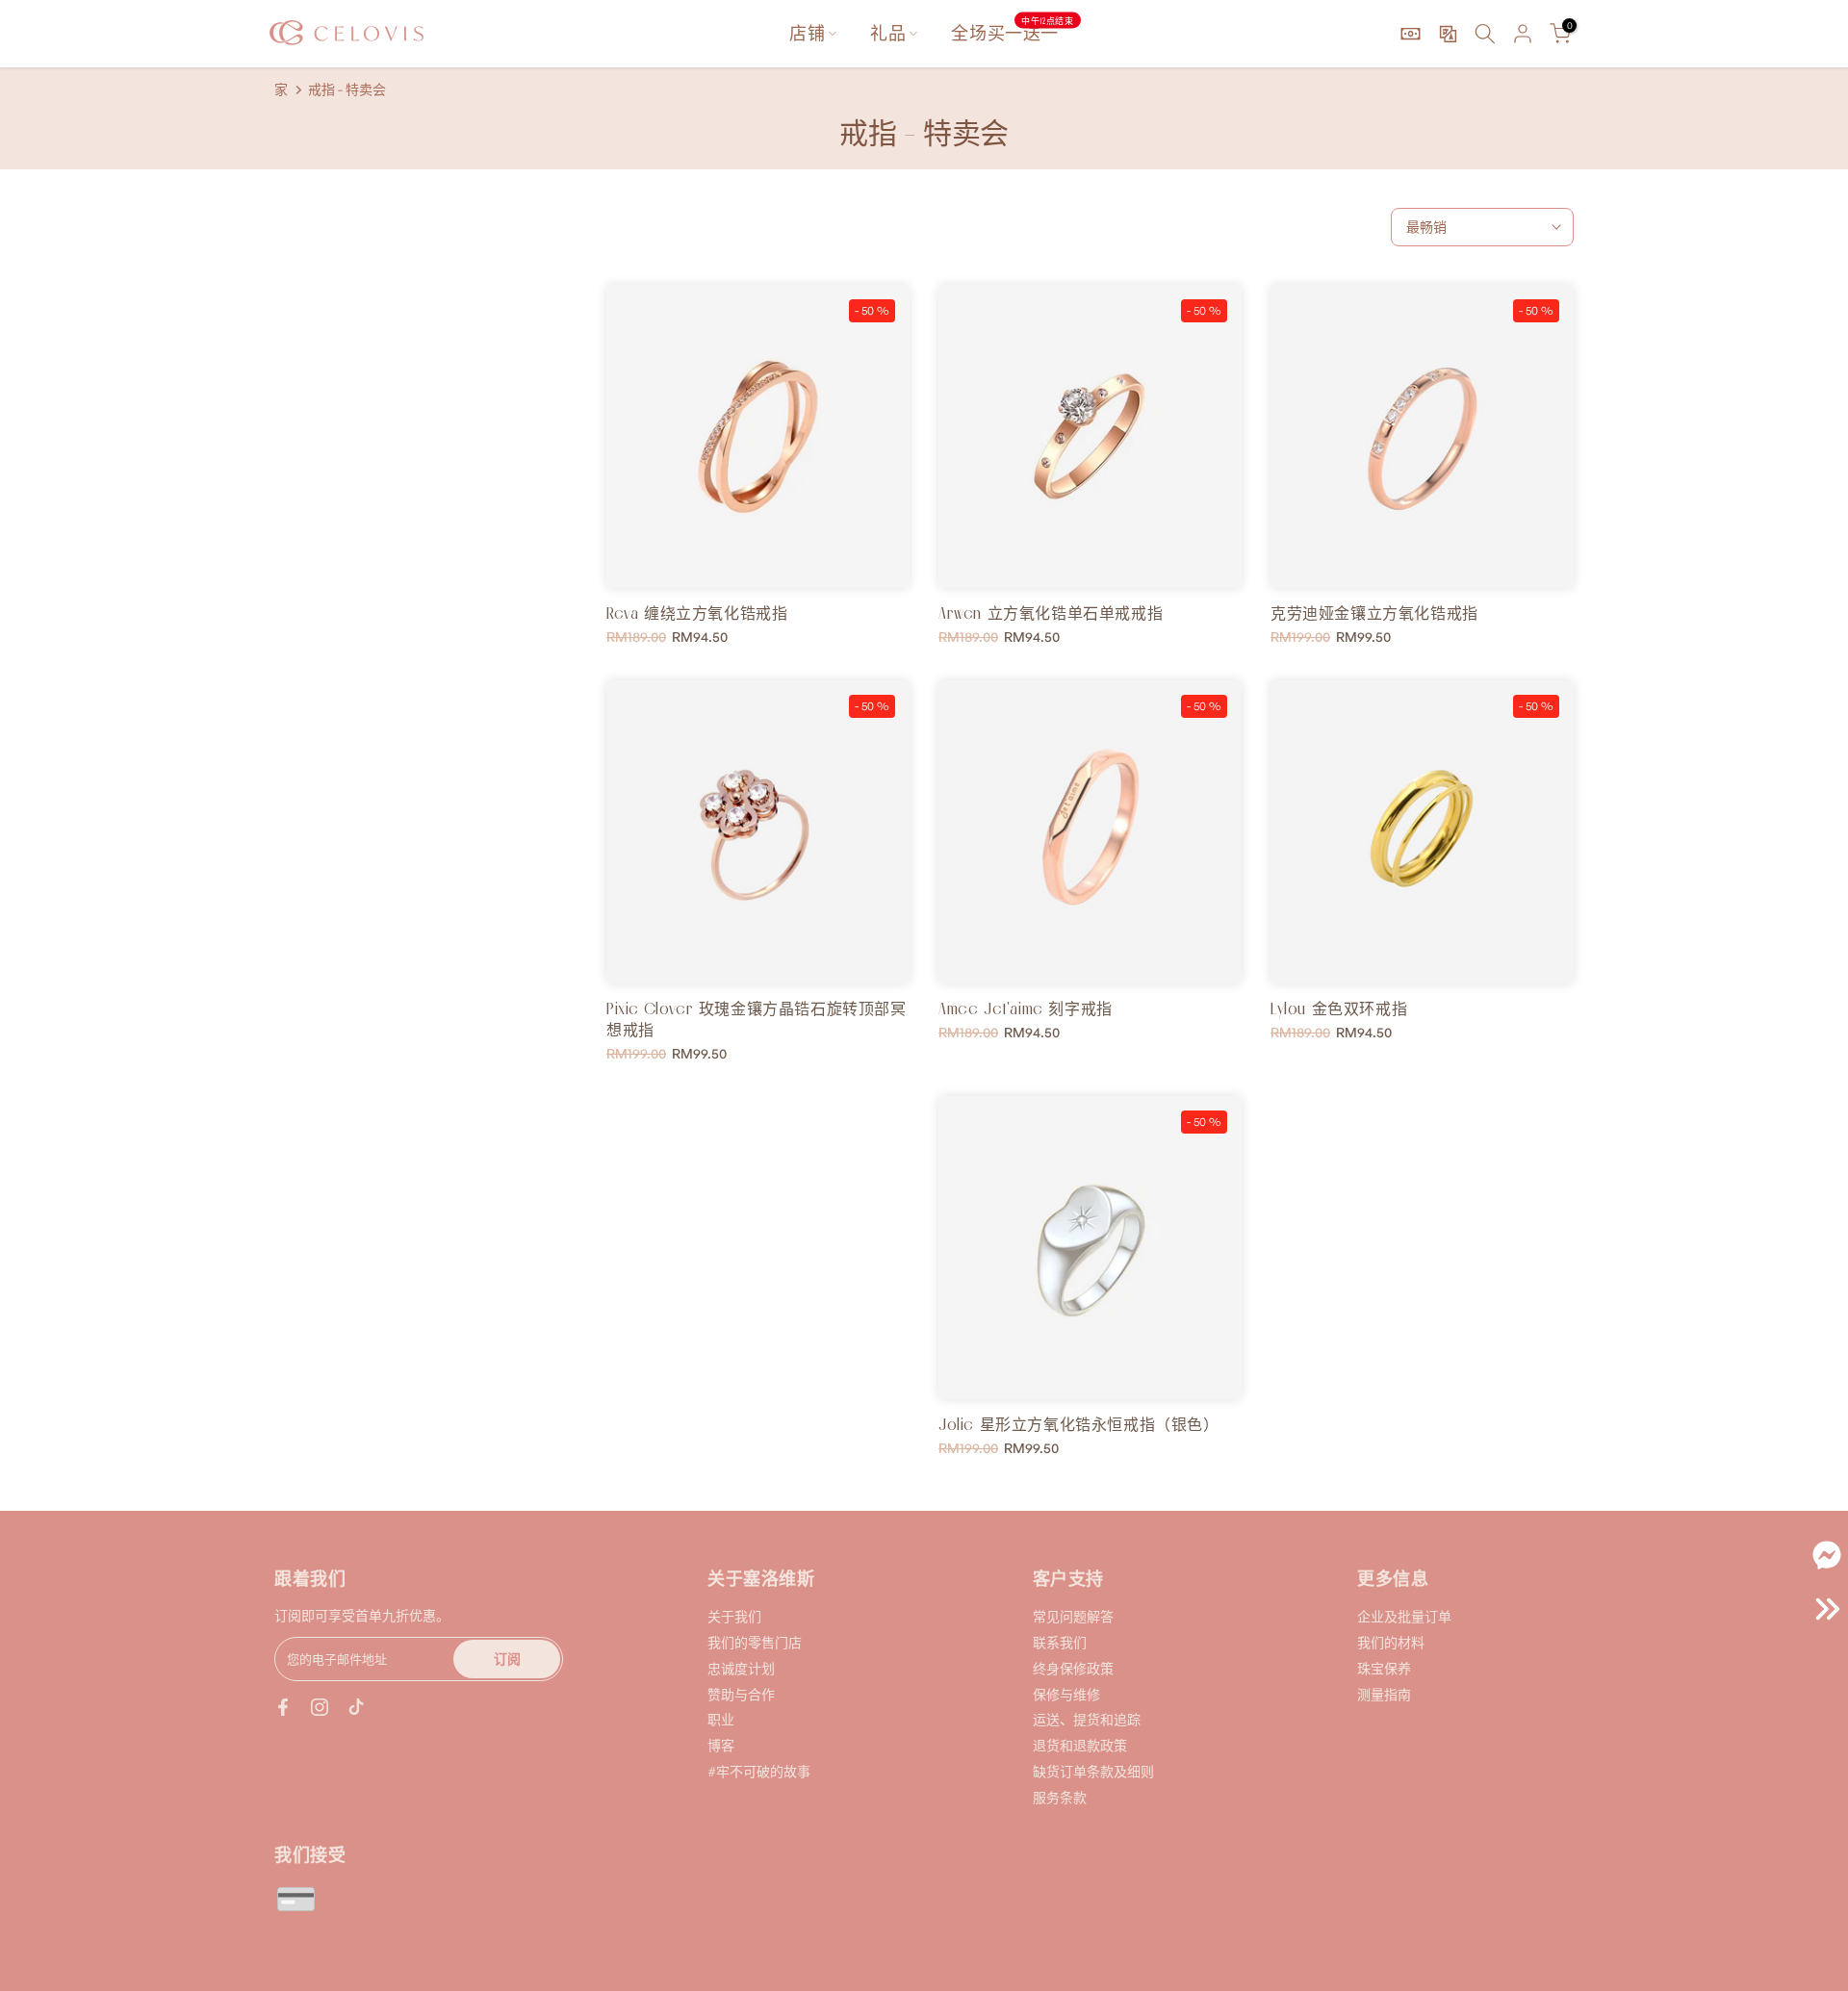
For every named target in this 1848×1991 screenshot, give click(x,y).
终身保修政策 (1073, 1668)
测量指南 (1384, 1694)
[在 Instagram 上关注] (320, 1707)
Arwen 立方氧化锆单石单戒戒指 (1051, 613)
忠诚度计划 (741, 1668)
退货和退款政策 (1080, 1745)
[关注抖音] (356, 1707)
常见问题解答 (1073, 1616)
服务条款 (1060, 1797)
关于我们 (734, 1616)
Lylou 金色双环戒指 (1339, 1008)
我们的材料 (1391, 1642)
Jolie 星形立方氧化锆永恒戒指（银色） (1079, 1424)
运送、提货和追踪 (1087, 1719)
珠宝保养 (1384, 1668)
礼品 (888, 33)
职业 (721, 1719)
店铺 (807, 33)
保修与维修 (1066, 1694)
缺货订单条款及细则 (1093, 1771)
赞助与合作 (741, 1694)
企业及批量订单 (1404, 1616)
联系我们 (1060, 1642)
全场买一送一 (1012, 32)
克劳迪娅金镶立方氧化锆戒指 (1374, 613)
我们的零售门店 (755, 1642)
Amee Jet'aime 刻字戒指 (1026, 1008)
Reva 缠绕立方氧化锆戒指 (697, 613)
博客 (721, 1745)
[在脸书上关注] (283, 1707)
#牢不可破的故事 (759, 1771)
